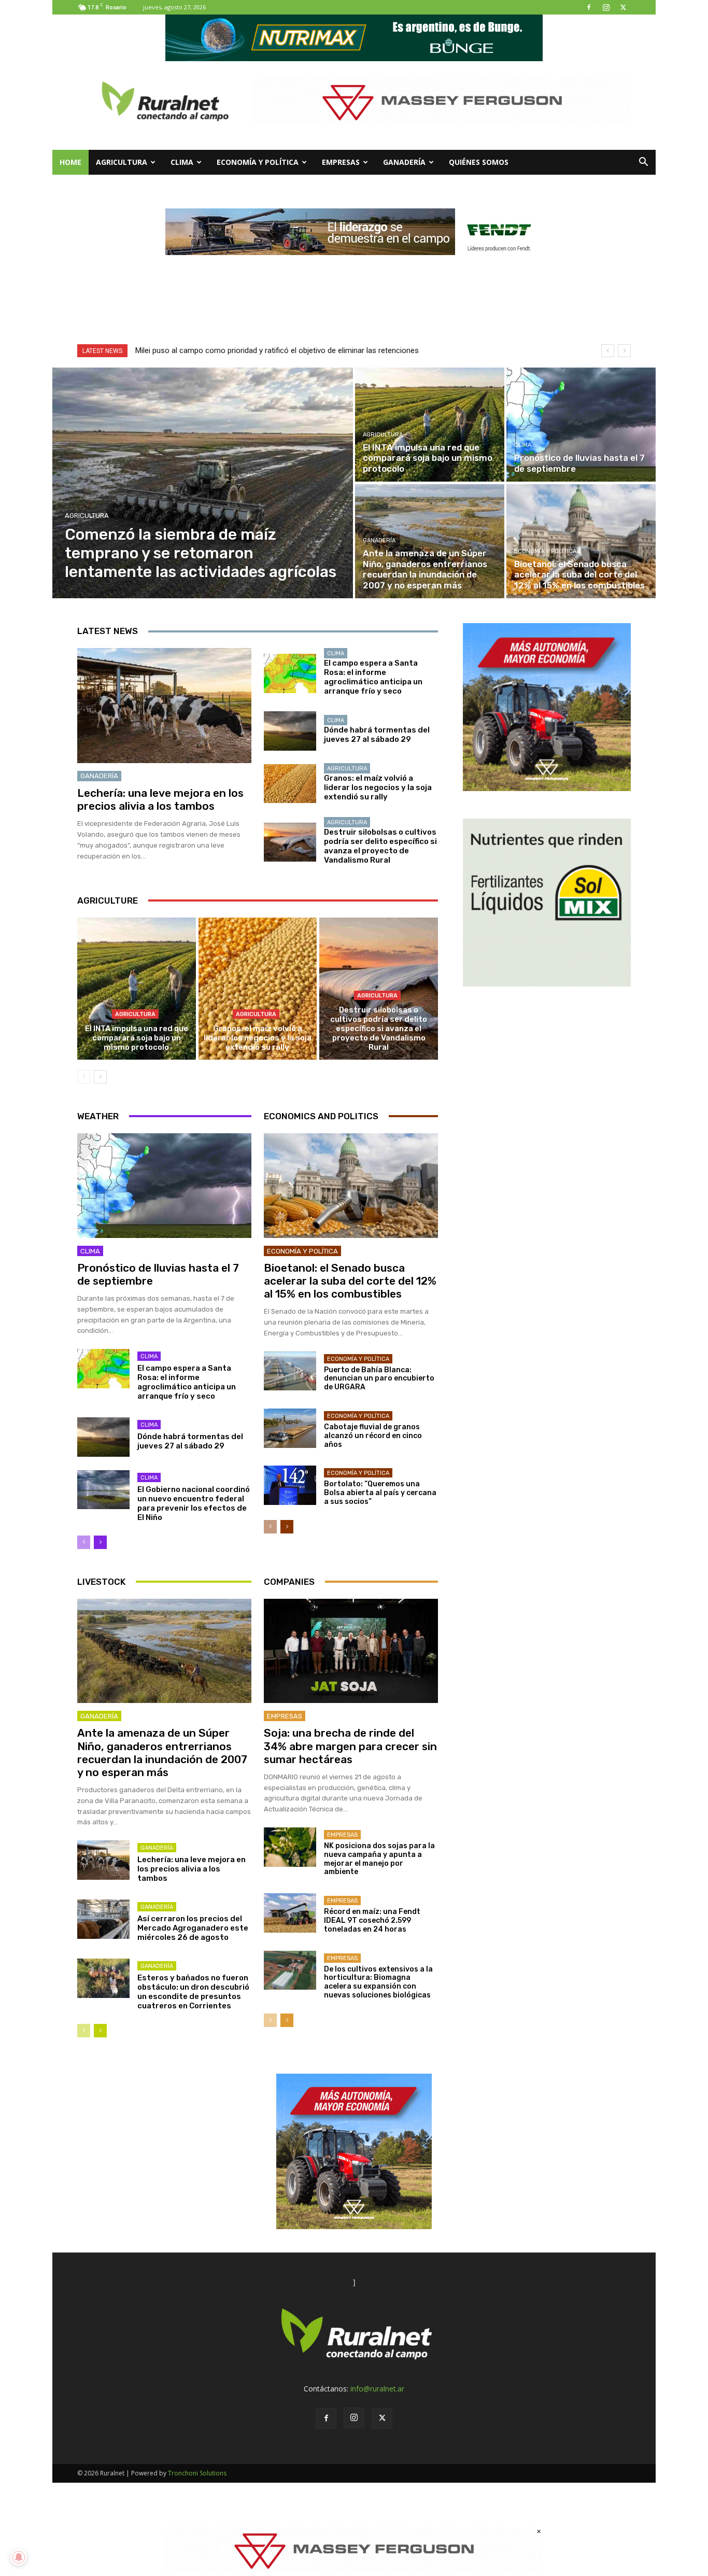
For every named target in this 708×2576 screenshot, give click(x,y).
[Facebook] (589, 7)
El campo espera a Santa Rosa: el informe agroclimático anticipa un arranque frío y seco (373, 677)
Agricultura (122, 162)
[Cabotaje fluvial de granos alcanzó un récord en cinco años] (290, 1428)
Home (70, 162)
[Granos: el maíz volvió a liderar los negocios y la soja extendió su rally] (290, 784)
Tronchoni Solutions (197, 2473)
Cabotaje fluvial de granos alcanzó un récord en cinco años (373, 1436)
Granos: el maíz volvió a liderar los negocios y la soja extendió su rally (378, 787)
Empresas (341, 162)
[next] (624, 351)
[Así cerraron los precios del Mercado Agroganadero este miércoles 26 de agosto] (103, 1919)
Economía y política (258, 162)
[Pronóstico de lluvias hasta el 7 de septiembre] (581, 425)
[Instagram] (606, 7)
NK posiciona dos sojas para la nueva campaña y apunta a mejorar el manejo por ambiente (379, 1859)
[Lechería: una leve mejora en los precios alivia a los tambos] (164, 706)
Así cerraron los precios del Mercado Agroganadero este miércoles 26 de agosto (193, 1928)
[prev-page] (84, 1077)
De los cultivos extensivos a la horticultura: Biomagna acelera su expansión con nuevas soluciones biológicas (378, 1982)
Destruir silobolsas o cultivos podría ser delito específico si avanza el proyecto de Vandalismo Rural (380, 846)
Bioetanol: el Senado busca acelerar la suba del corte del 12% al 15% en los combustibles (350, 1281)
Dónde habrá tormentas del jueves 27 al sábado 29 (377, 735)
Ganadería (404, 162)
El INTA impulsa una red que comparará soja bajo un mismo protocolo (137, 1038)
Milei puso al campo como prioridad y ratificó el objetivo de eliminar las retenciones (277, 350)
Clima (182, 162)
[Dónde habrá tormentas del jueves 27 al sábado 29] (290, 731)
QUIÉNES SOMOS (479, 162)
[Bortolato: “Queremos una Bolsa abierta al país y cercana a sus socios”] (290, 1485)
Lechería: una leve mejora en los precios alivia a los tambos (160, 799)
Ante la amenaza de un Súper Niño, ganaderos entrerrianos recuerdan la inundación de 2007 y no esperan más (162, 1752)
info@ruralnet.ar (377, 2389)
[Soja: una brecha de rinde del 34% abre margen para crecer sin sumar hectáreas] (351, 1651)
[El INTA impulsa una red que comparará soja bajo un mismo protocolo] (430, 425)
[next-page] (100, 1077)
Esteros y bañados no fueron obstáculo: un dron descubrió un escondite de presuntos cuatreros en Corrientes (193, 1992)
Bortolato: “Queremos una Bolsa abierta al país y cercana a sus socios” (380, 1493)
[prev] (608, 351)
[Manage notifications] (19, 2557)
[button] (643, 163)
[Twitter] (623, 7)
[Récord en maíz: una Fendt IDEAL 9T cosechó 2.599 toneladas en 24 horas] (290, 1913)
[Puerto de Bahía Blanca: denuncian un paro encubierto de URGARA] (290, 1371)
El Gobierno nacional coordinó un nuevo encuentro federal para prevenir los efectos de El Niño (194, 1503)
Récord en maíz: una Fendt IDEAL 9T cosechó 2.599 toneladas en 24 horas (372, 1920)
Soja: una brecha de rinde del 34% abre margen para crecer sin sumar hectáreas (350, 1746)
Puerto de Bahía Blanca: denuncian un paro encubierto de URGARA (379, 1379)
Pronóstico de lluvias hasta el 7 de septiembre (158, 1274)
